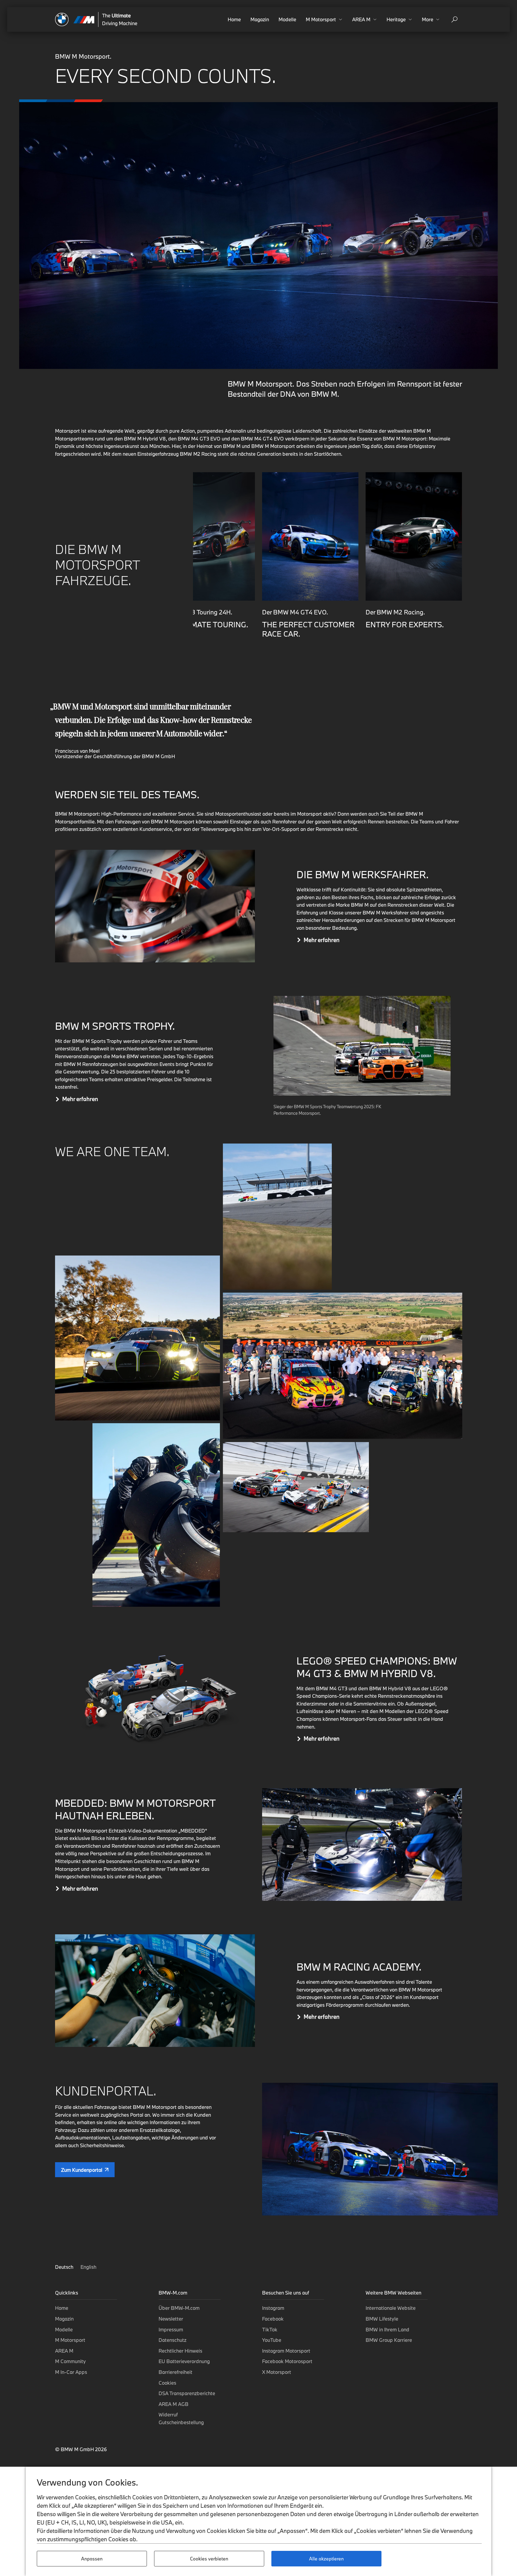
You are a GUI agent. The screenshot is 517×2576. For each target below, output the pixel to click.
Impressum (171, 2329)
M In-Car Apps (71, 2372)
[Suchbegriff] (454, 19)
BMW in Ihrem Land (387, 2329)
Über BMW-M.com (179, 2308)
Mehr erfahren (322, 940)
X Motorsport (277, 2372)
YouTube (272, 2340)
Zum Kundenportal (82, 2170)
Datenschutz (172, 2340)
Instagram (273, 2308)
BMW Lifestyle (382, 2319)
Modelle (287, 19)
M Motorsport (70, 2340)
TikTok (270, 2329)
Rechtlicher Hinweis (180, 2351)
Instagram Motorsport (286, 2351)
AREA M (64, 2351)
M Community (70, 2361)
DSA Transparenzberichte (187, 2393)
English (88, 2267)
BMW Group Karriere (389, 2340)
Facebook (273, 2319)
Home (234, 19)
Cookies (167, 2383)
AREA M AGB (174, 2404)
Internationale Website (391, 2308)
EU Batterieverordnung (184, 2361)
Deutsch (65, 2267)
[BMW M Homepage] (75, 19)
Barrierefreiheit (175, 2372)
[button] (324, 19)
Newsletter (171, 2319)
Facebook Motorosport (287, 2361)
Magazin (260, 19)
